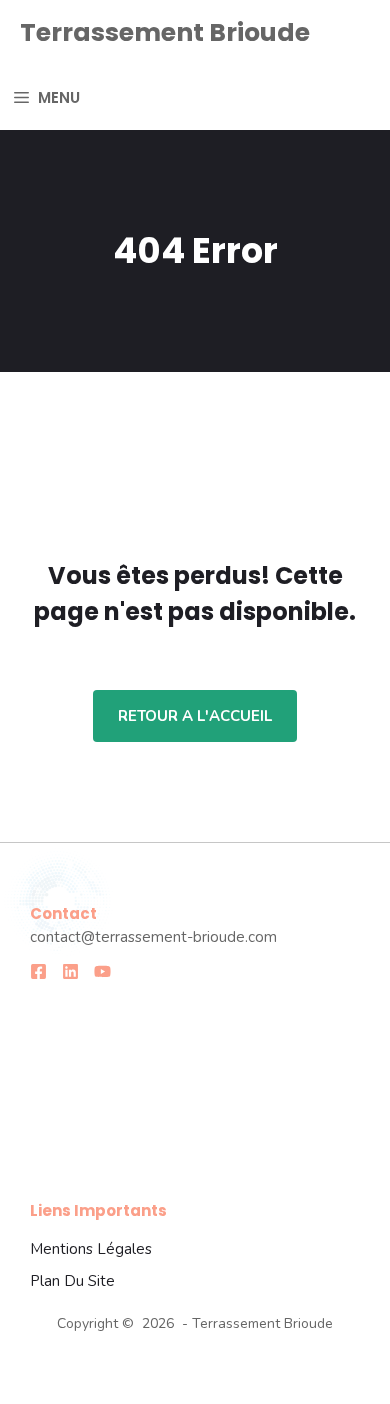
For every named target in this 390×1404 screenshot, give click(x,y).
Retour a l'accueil (195, 716)
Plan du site (72, 1281)
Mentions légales (91, 1249)
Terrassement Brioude (165, 32)
